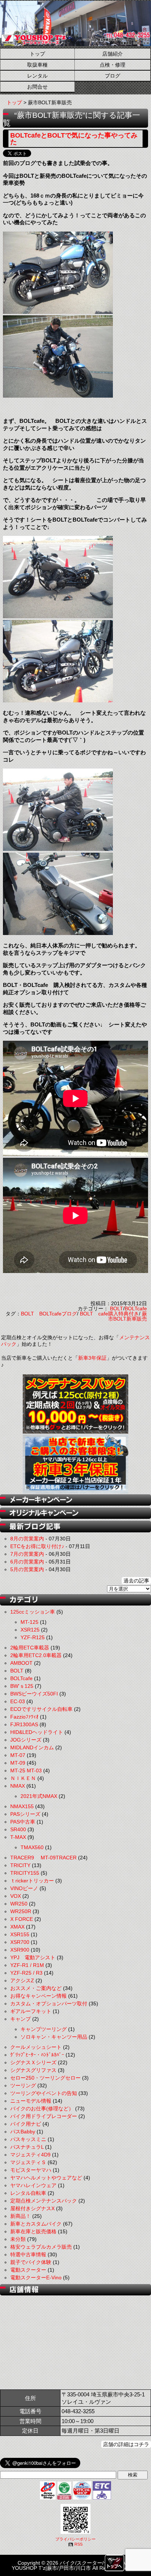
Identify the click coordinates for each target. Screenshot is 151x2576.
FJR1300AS (24, 1724)
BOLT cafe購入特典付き (109, 1314)
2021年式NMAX (39, 1796)
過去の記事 (136, 1581)
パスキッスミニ (28, 2139)
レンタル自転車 (28, 2193)
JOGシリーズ (26, 1740)
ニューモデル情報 (31, 2101)
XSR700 (20, 1942)
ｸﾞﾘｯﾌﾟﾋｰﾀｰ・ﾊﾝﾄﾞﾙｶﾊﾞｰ (37, 2055)
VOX (16, 1896)
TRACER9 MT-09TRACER (43, 1858)
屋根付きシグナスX (32, 2208)
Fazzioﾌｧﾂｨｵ (24, 1717)
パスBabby (23, 2132)
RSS (78, 2544)
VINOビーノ (24, 1888)
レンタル (37, 76)
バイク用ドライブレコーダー (44, 2116)
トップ (37, 54)
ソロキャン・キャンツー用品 (54, 2037)
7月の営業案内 (27, 1554)
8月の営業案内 (27, 1539)
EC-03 (18, 1701)
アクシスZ (22, 1980)
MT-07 (18, 1755)
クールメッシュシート (36, 2047)
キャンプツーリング (44, 2029)
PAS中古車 (23, 1822)
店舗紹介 (113, 54)
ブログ (113, 76)
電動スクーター (28, 2270)
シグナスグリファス (33, 2070)
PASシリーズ (25, 1814)
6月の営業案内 (27, 1562)
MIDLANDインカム (32, 1747)
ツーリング (23, 2085)
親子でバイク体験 (31, 2262)
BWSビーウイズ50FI (34, 1694)
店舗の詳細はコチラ (126, 2444)
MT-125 (30, 1622)
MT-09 (18, 1763)
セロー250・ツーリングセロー (45, 2078)
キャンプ (21, 2019)
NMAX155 (22, 1806)
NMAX (18, 1786)
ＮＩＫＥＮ (23, 1778)
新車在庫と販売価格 (33, 2231)
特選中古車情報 (28, 2254)
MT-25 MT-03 (26, 1770)
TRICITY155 (25, 1873)
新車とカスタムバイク (36, 2224)
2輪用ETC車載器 (30, 1648)
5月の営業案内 (27, 1569)
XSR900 (20, 1950)
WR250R (21, 1911)
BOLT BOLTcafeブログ (49, 1314)
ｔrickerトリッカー (32, 1881)
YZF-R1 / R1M (27, 1965)
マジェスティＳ (28, 2162)
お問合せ (37, 87)
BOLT (117, 1308)
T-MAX (18, 1837)
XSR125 (30, 1630)
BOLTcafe (136, 1308)
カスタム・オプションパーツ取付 (49, 2004)
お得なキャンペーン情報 (38, 1996)
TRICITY (20, 1865)
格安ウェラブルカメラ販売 (41, 2247)
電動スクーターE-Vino (36, 2278)
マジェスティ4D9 (30, 2155)
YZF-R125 (33, 1637)
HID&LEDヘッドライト (37, 1732)
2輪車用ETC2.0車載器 (36, 1655)
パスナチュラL (27, 2147)
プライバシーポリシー (75, 2539)
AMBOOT (21, 1663)
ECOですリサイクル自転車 (41, 1709)
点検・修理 (113, 65)
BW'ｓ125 (22, 1686)
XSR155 (20, 1934)
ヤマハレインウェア (33, 2185)
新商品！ (21, 2216)
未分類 (18, 2239)
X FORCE (22, 1919)
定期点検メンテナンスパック (44, 2201)
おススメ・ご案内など (36, 1988)
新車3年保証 (92, 1358)
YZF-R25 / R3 (26, 1973)
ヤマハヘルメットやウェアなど (46, 2178)
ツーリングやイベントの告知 (44, 2093)
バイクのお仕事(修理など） (42, 2109)
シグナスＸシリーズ (33, 2062)
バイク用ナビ (26, 2124)
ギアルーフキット (31, 2011)
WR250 (19, 1904)
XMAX (17, 1927)
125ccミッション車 (33, 1612)
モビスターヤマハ (31, 2170)
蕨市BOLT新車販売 (128, 1316)
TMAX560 (32, 1847)
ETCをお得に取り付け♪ (37, 1546)
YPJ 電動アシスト (33, 1957)
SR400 (18, 1829)
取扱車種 (37, 65)
